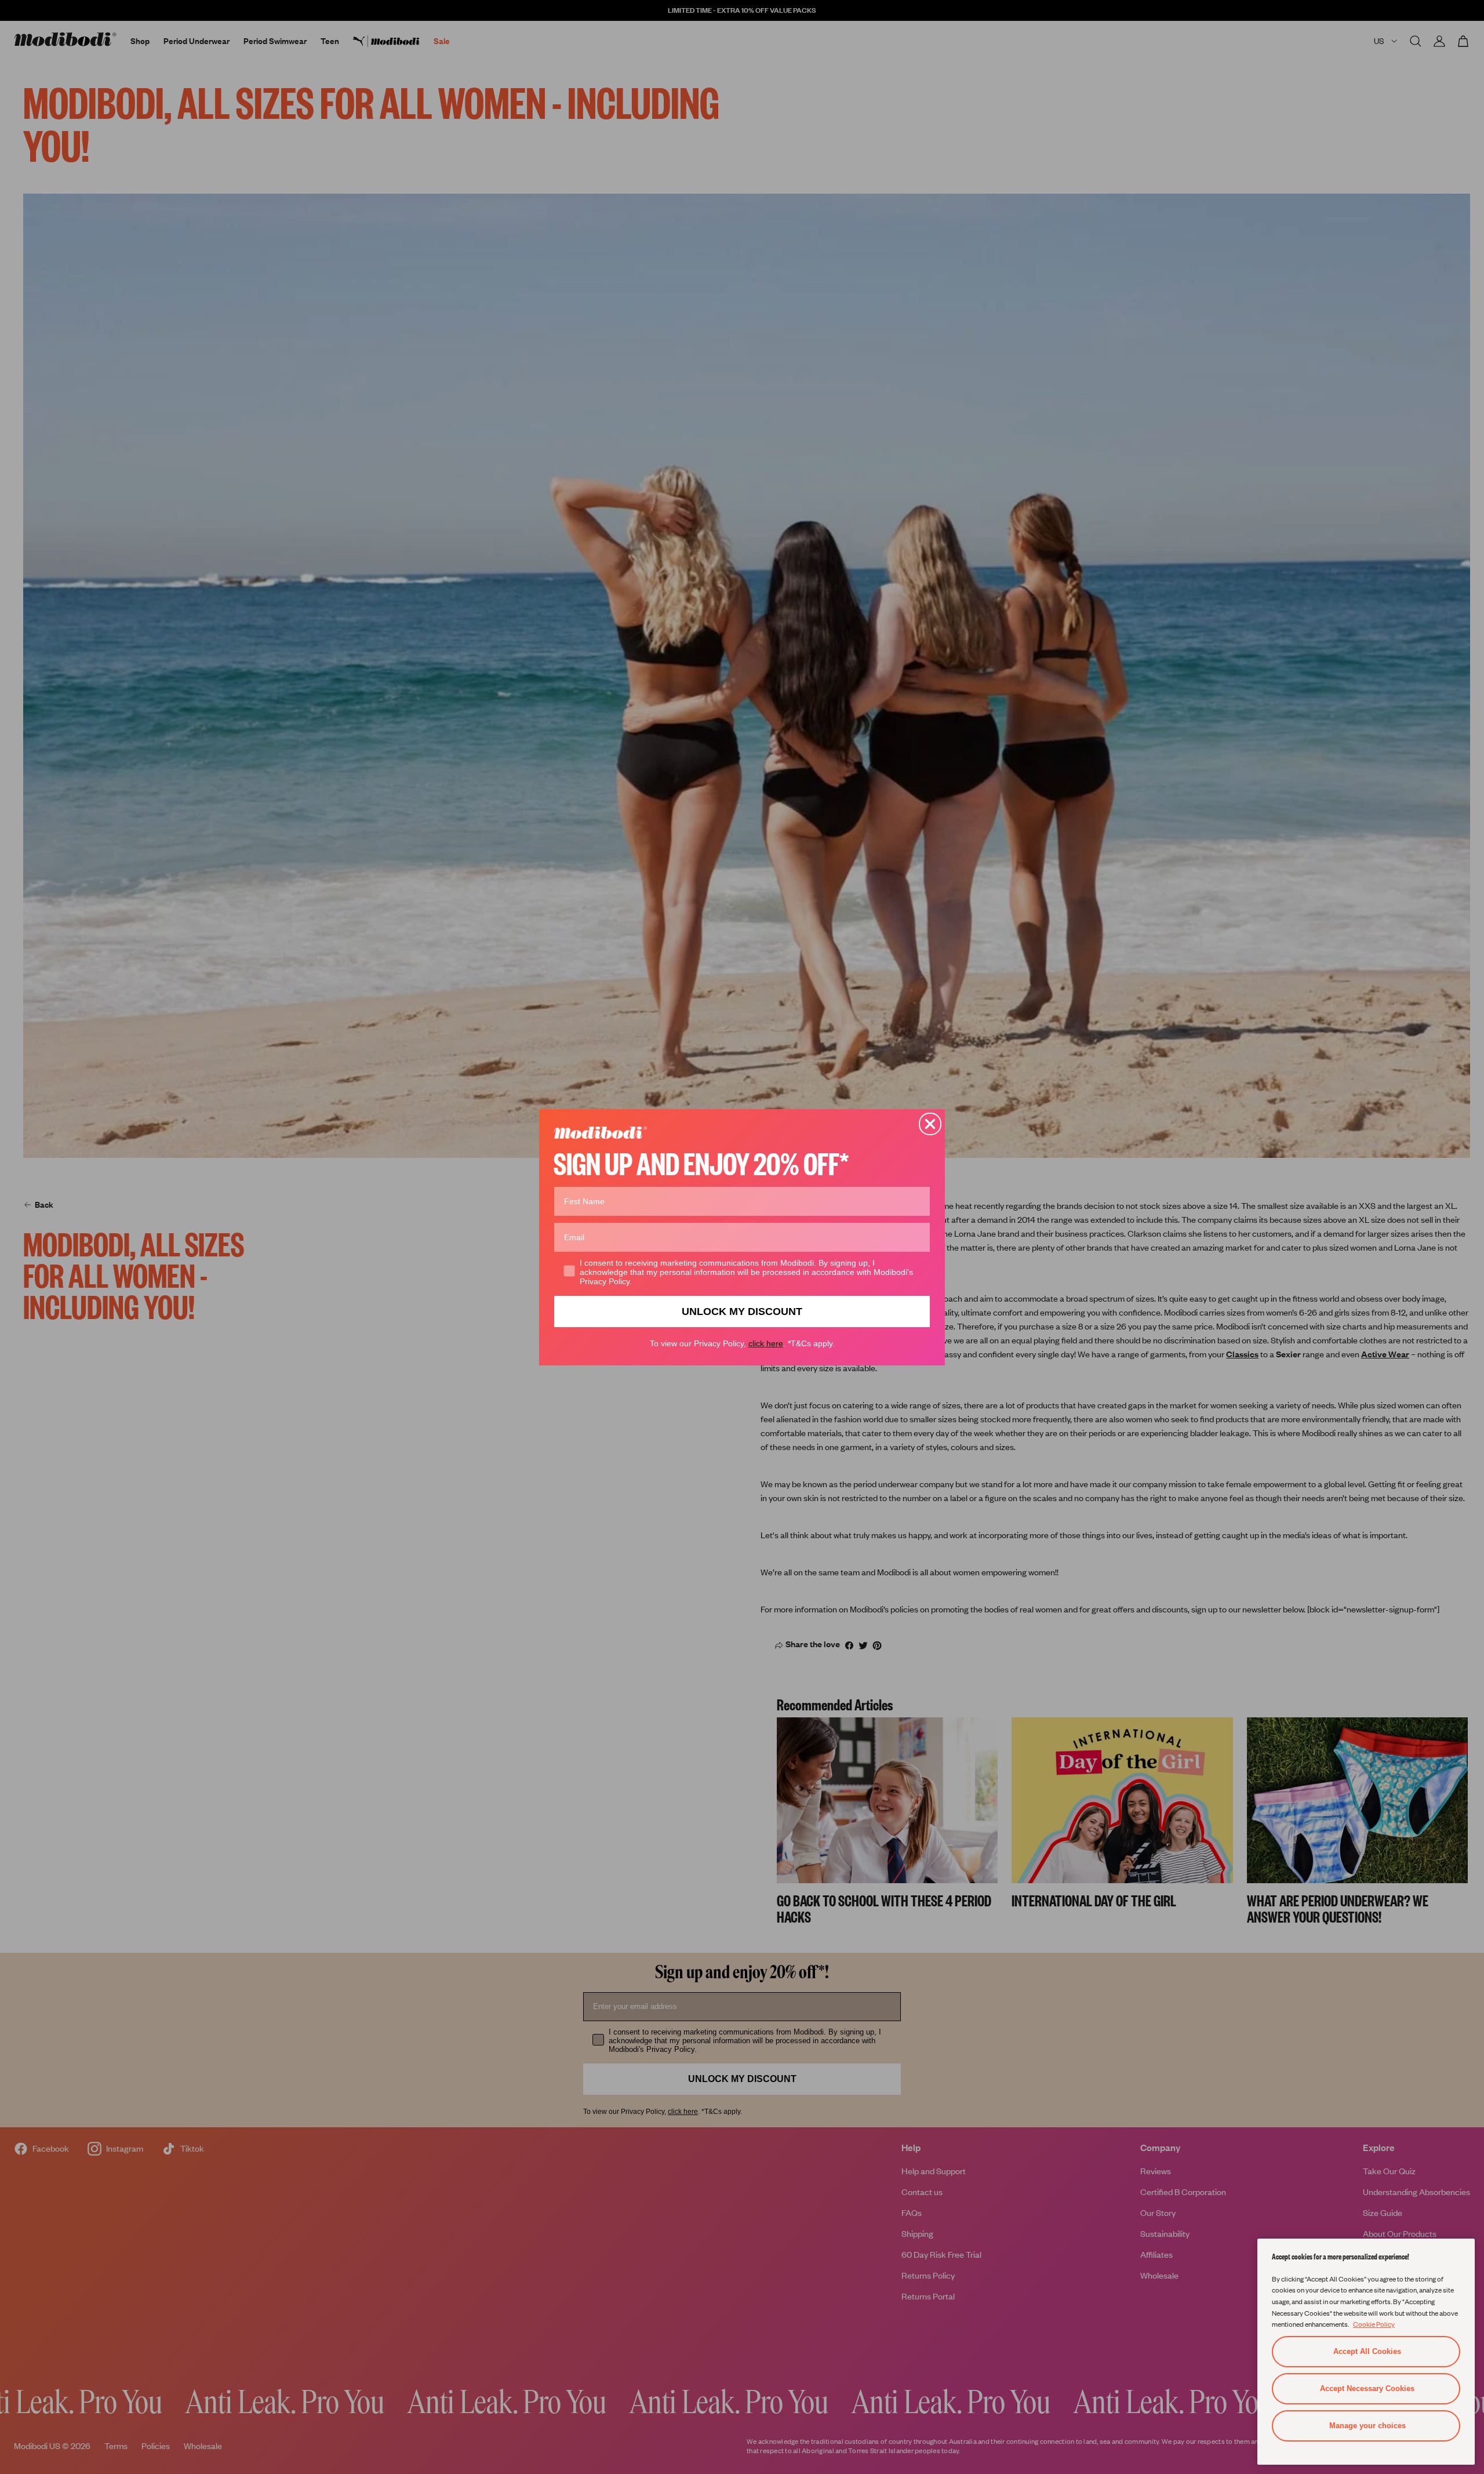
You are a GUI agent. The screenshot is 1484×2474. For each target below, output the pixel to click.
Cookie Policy (1374, 2324)
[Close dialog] (930, 1124)
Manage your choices (1367, 2426)
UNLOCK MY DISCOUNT (742, 1311)
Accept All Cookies (1367, 2351)
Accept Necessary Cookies (1367, 2388)
